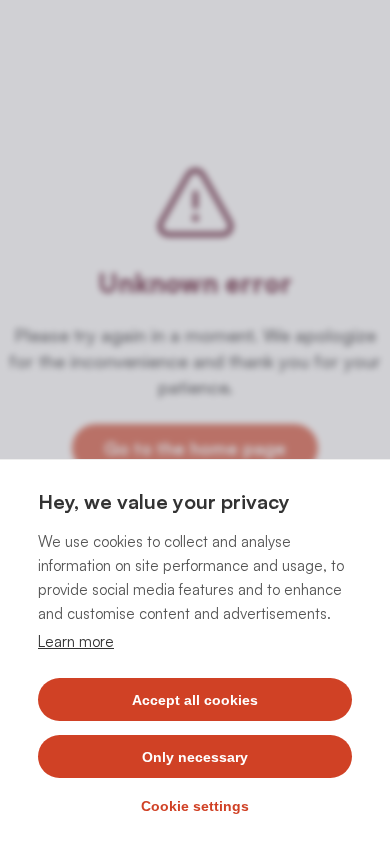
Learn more (76, 641)
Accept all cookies (195, 700)
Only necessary (195, 757)
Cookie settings (195, 806)
